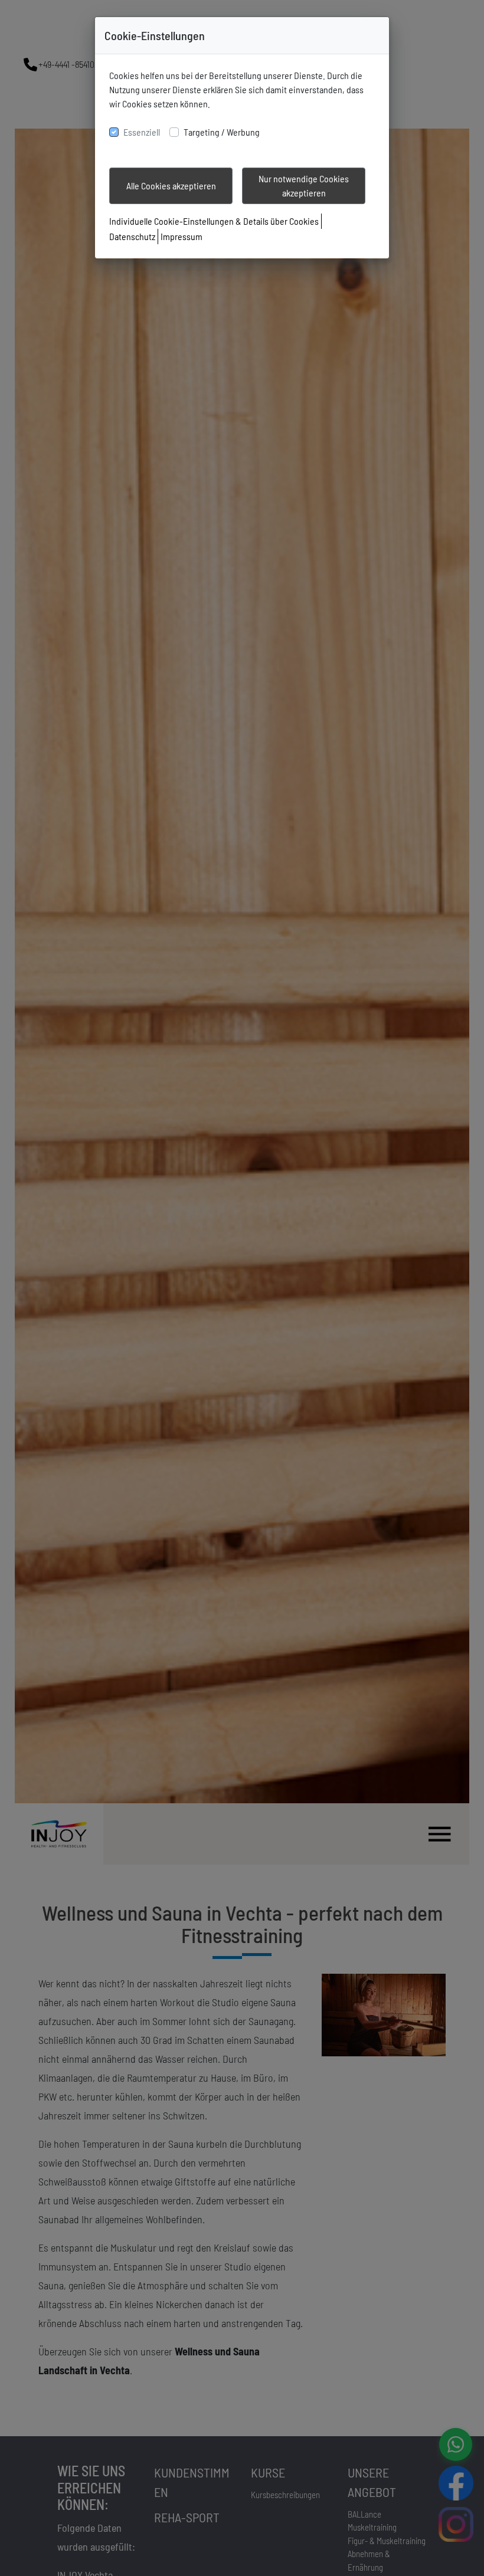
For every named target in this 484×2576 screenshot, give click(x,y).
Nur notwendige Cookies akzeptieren (304, 186)
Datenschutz (132, 236)
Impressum (181, 236)
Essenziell (142, 132)
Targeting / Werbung (222, 132)
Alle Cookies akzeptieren (171, 186)
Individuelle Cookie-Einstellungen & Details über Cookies (214, 221)
